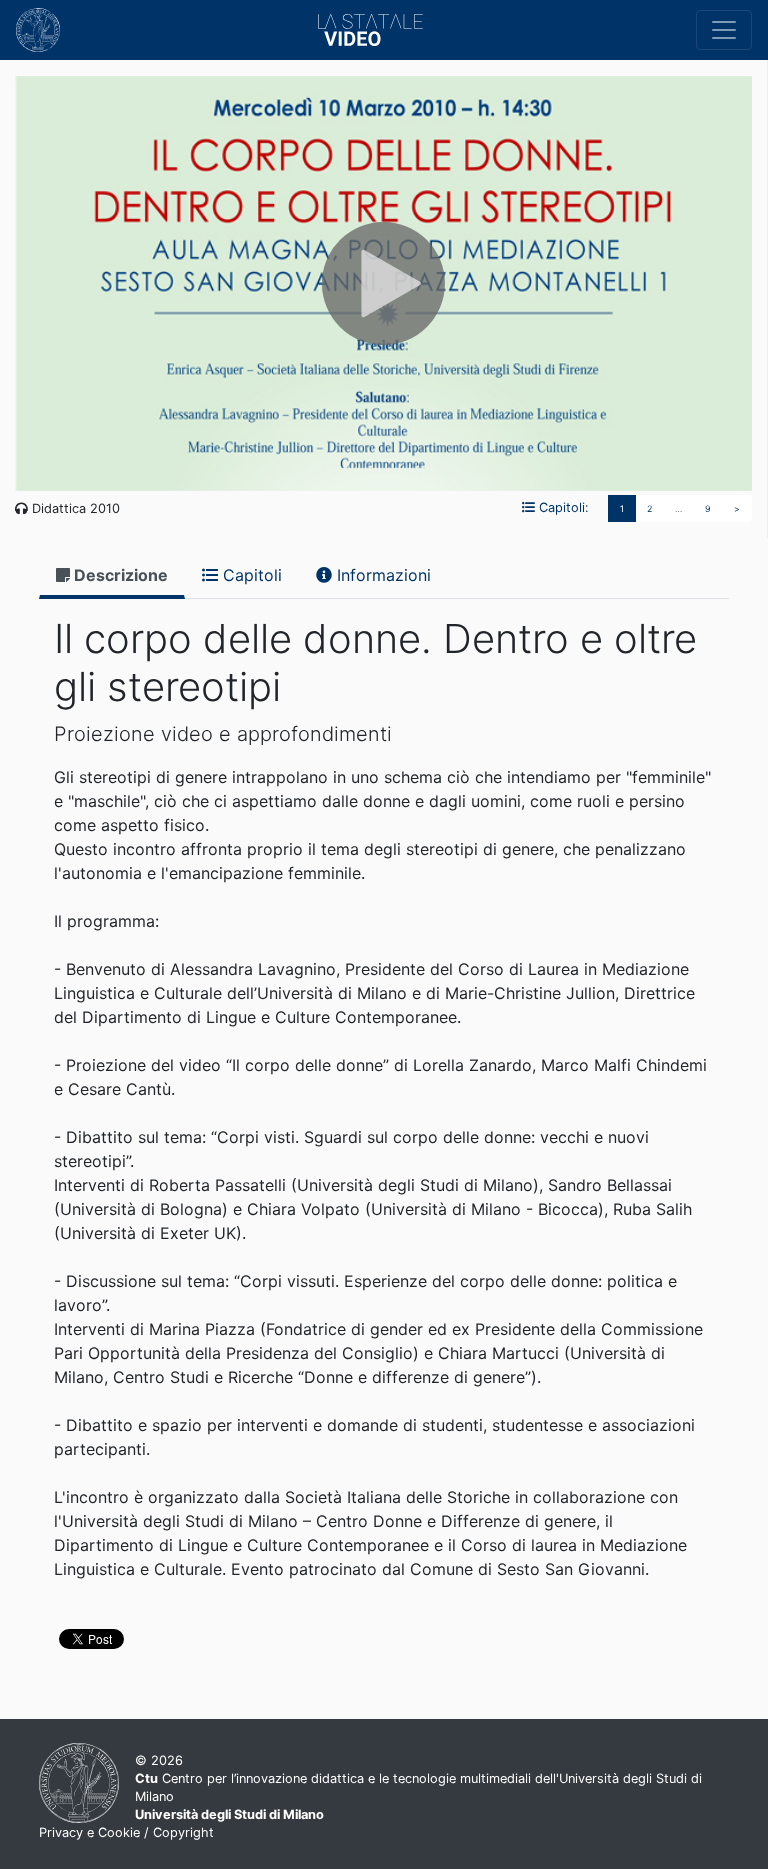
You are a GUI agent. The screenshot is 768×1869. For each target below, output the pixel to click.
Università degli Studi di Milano (229, 1814)
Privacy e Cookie (89, 1832)
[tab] (112, 576)
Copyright (183, 1832)
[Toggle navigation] (724, 30)
